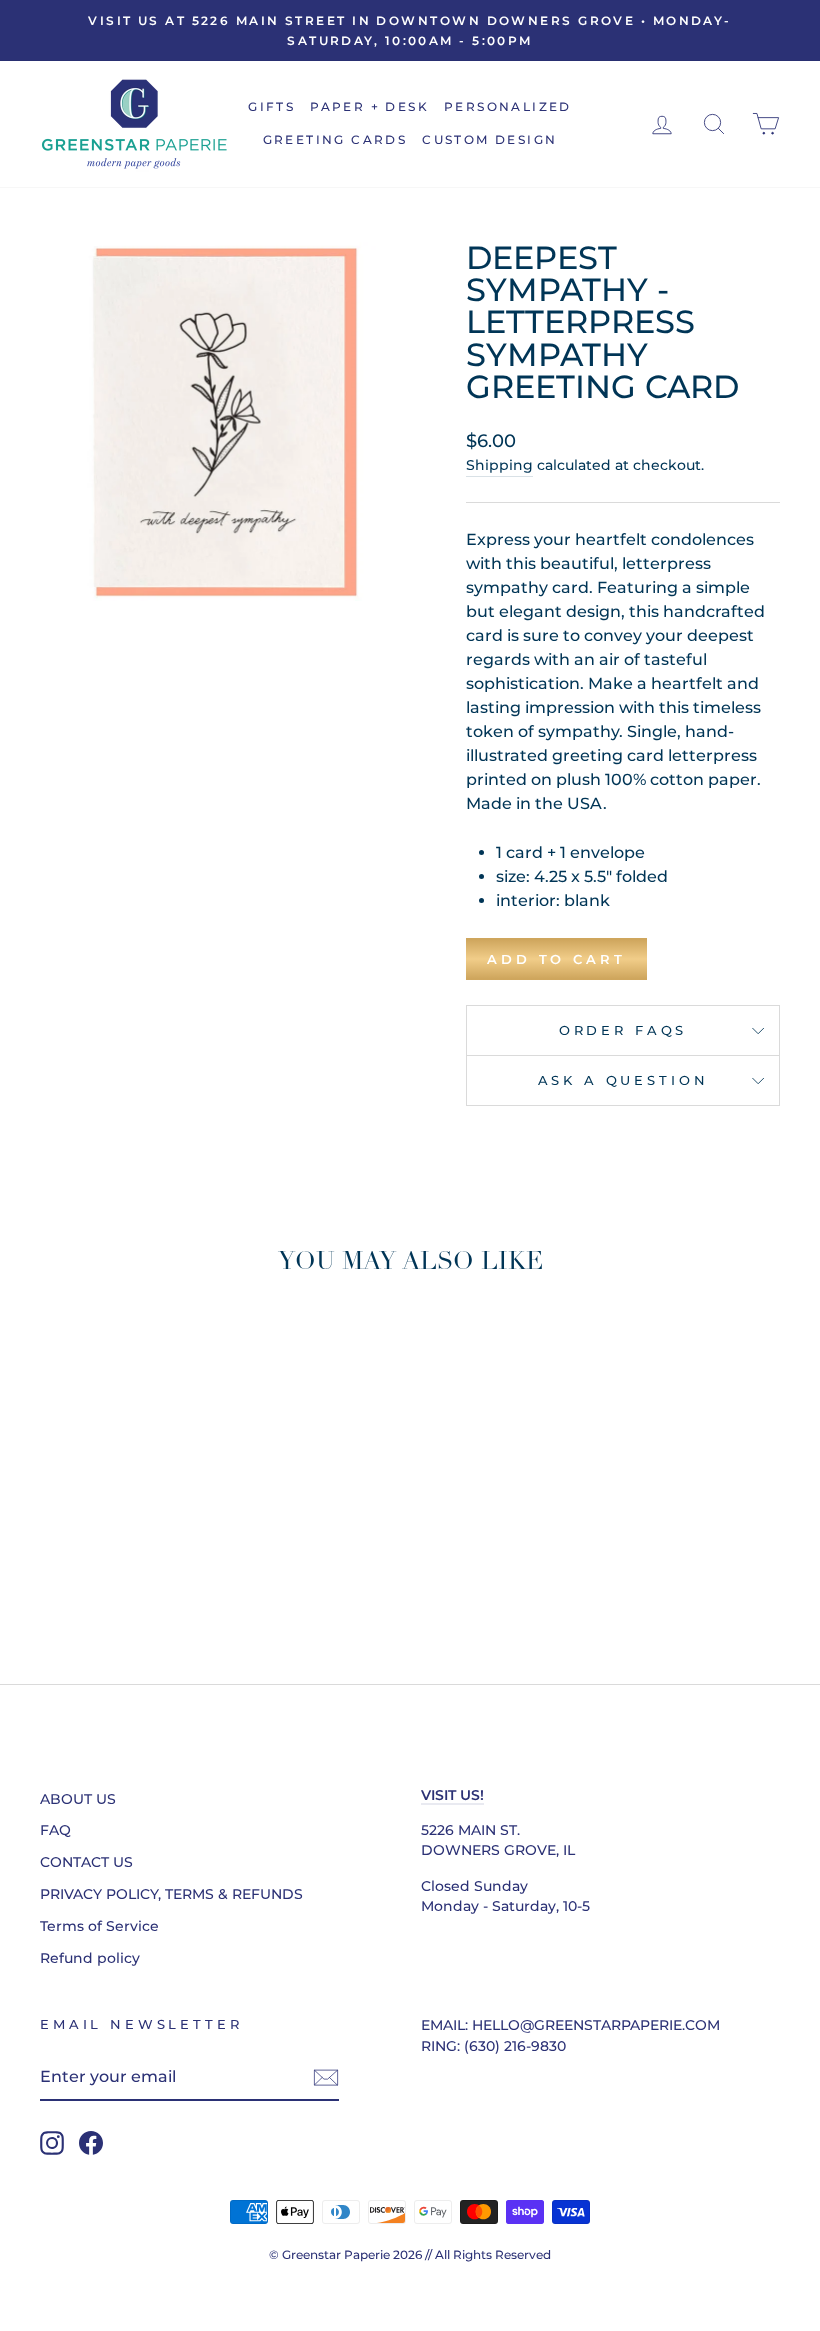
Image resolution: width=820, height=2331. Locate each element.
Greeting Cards (335, 139)
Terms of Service (99, 1926)
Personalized (508, 106)
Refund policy (90, 1958)
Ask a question (623, 1080)
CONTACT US (86, 1862)
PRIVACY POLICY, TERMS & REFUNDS (171, 1894)
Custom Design (489, 139)
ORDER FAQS (623, 1030)
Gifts (271, 106)
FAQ (55, 1830)
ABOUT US (78, 1799)
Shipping (499, 465)
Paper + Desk (369, 106)
